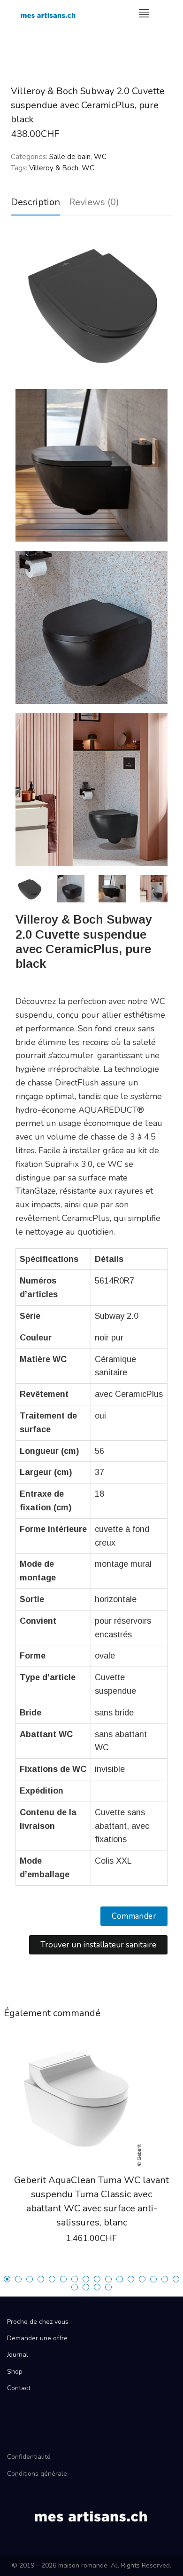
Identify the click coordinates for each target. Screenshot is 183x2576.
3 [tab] (30, 2279)
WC (100, 157)
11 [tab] (120, 2279)
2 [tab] (18, 2279)
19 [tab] (97, 2287)
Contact (19, 2388)
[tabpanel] (91, 2152)
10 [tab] (108, 2279)
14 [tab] (153, 2279)
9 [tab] (97, 2279)
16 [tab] (176, 2279)
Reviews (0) (94, 202)
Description (35, 202)
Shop (15, 2372)
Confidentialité (29, 2457)
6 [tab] (63, 2279)
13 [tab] (142, 2279)
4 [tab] (41, 2279)
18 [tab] (86, 2287)
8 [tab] (86, 2279)
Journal (18, 2355)
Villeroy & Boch (54, 168)
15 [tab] (165, 2279)
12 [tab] (131, 2279)
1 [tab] (7, 2279)
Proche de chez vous (38, 2322)
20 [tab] (108, 2287)
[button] (134, 1916)
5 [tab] (52, 2279)
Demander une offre (37, 2338)
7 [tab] (75, 2279)
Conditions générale (37, 2474)
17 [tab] (75, 2287)
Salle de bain (70, 157)
